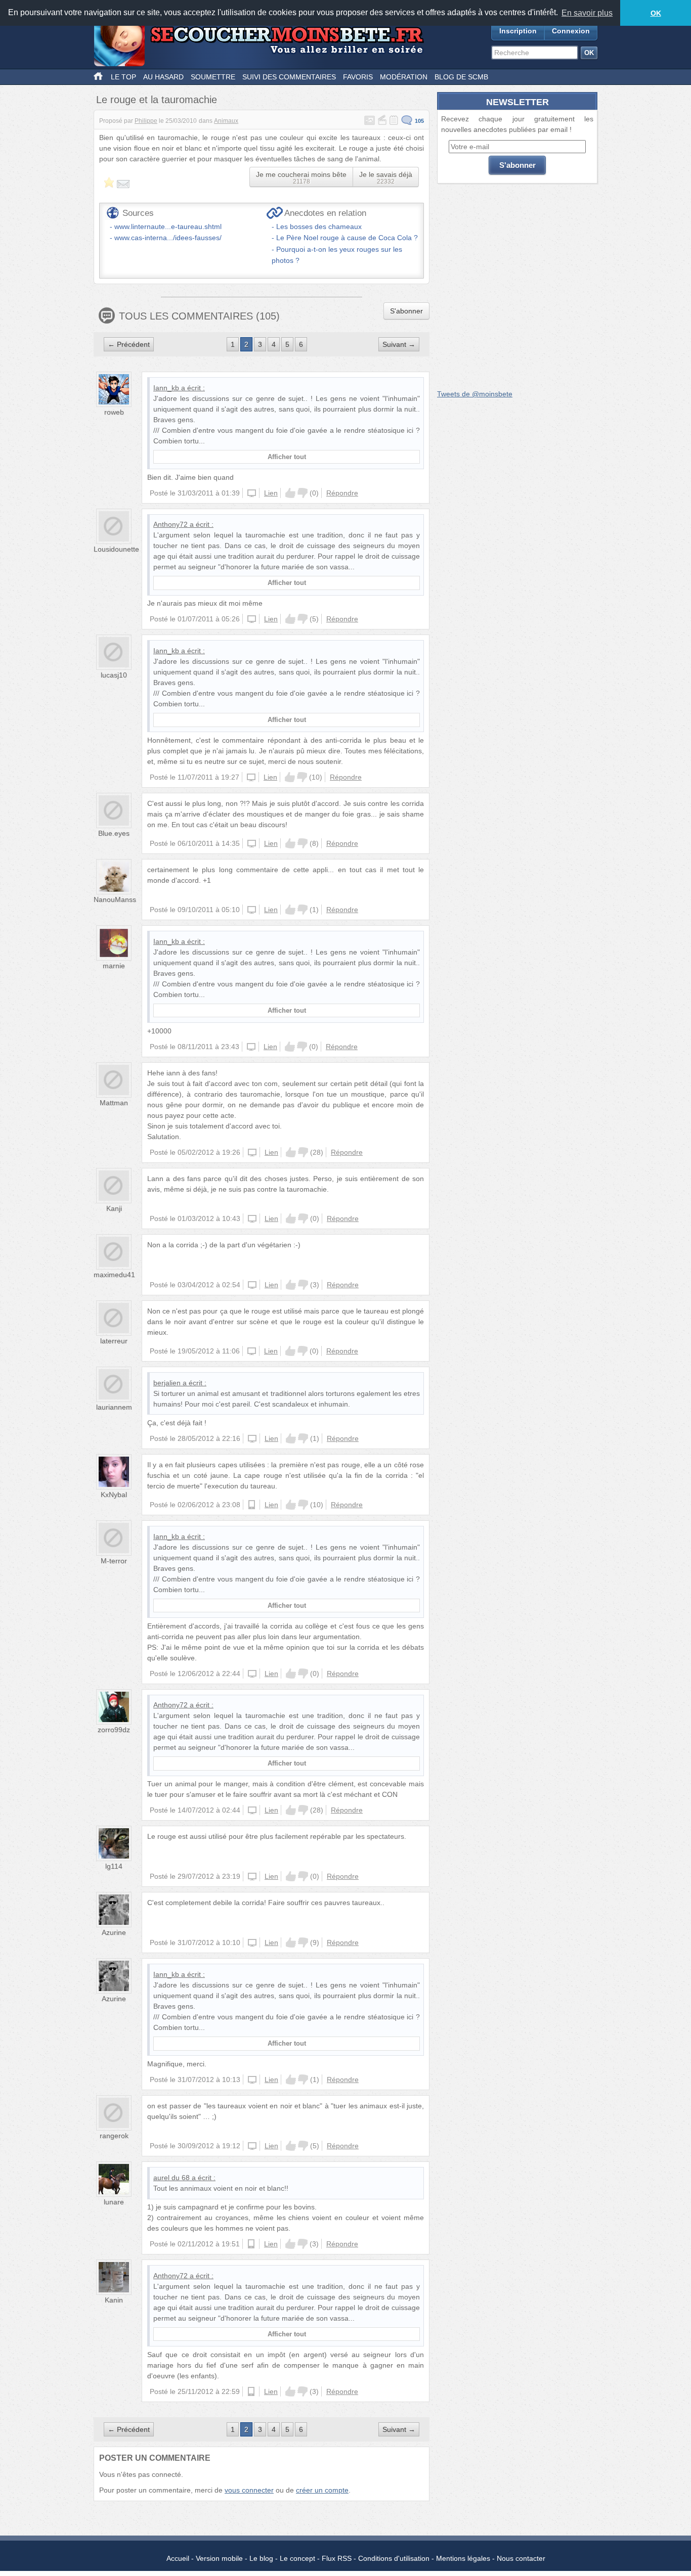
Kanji (114, 1208)
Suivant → (399, 344)
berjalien (167, 1383)
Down (303, 493)
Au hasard (163, 77)
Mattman (114, 1103)
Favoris (358, 77)
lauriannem (114, 1407)
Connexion (571, 31)
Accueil (178, 2558)
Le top (123, 77)
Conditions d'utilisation (394, 2558)
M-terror (114, 1561)
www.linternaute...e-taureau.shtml (168, 227)
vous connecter (249, 2490)
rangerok (114, 2136)
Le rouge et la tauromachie (157, 100)
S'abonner (406, 311)
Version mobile (219, 2558)
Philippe (146, 121)
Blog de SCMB (461, 77)
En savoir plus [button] (587, 13)
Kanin (114, 2300)
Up (290, 493)
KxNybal (114, 1495)
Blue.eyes (114, 833)
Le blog (261, 2558)
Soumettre (213, 77)
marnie (114, 966)
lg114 (114, 1866)
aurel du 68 (171, 2178)
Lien (271, 493)
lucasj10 (114, 675)
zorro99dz (114, 1730)
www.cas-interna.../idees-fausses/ (168, 238)
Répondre (342, 493)
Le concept (297, 2558)
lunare (114, 2202)
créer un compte (322, 2490)
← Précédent (129, 344)
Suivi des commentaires (289, 77)
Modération (404, 77)
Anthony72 (170, 524)
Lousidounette (116, 549)
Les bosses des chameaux (319, 227)
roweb (114, 412)
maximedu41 (114, 1275)
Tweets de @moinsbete (475, 394)
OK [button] (656, 13)
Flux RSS (337, 2558)
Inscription (518, 31)
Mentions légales (463, 2558)
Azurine (114, 1932)
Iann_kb (166, 388)
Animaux (226, 121)
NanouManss (115, 899)
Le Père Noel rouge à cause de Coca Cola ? (347, 238)
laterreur (114, 1341)
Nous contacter (521, 2558)
